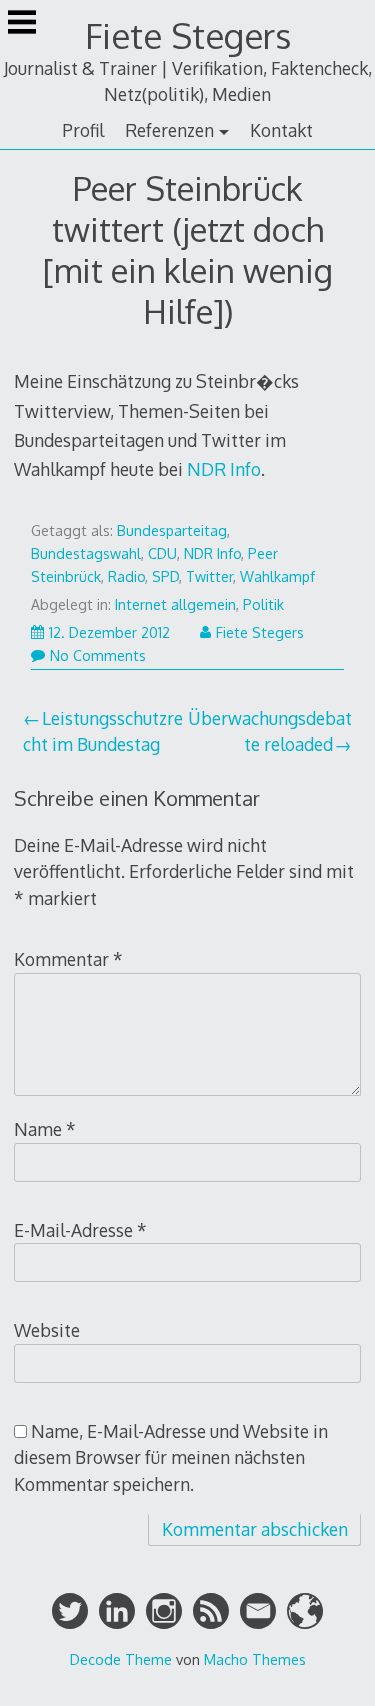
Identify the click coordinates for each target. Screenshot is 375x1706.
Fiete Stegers (188, 35)
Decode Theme (121, 1659)
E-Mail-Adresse (80, 1230)
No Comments (98, 655)
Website (47, 1330)
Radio (126, 576)
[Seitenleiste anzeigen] (22, 24)
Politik (263, 604)
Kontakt (281, 130)
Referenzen (169, 130)
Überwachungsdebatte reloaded (270, 731)
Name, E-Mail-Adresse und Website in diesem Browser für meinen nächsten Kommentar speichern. (171, 1457)
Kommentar (68, 959)
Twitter (209, 576)
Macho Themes (255, 1659)
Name (45, 1129)
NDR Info (224, 469)
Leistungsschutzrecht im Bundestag (103, 731)
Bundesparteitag (172, 530)
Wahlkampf (277, 576)
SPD (165, 576)
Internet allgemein (175, 604)
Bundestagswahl (86, 553)
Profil (83, 130)
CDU (162, 553)
